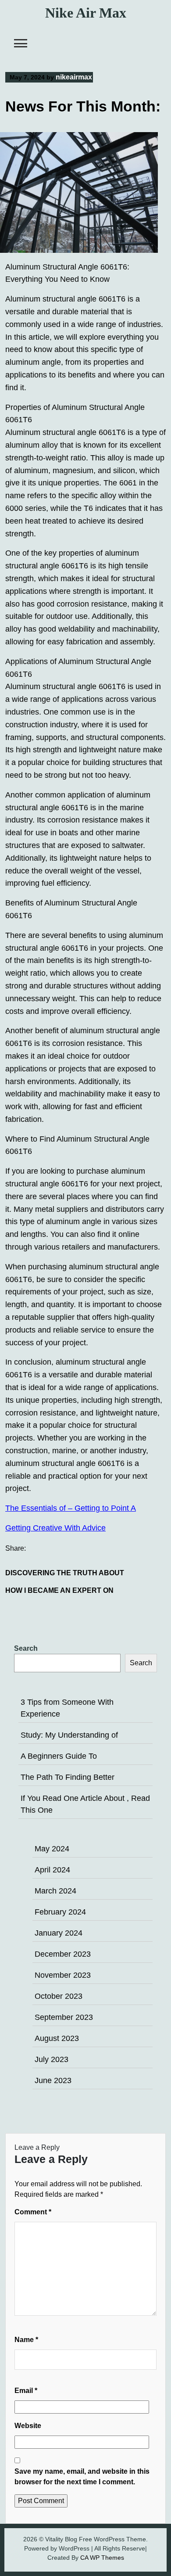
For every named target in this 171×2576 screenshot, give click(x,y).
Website (28, 2426)
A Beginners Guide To (59, 1756)
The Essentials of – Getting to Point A (71, 1508)
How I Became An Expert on (59, 1590)
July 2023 (52, 2059)
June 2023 (53, 2080)
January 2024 (59, 1933)
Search (26, 1648)
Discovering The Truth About (65, 1573)
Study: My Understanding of (69, 1735)
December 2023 (63, 1954)
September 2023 (64, 2017)
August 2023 (57, 2038)
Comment (33, 2212)
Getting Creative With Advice (55, 1528)
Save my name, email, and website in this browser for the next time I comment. (82, 2477)
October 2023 (59, 1996)
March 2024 (55, 1891)
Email (26, 2391)
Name (26, 2340)
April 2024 (52, 1870)
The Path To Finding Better (68, 1777)
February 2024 (60, 1912)
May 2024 (52, 1849)
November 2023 (63, 1975)
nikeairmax (74, 77)
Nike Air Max (86, 13)
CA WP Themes (102, 2558)
